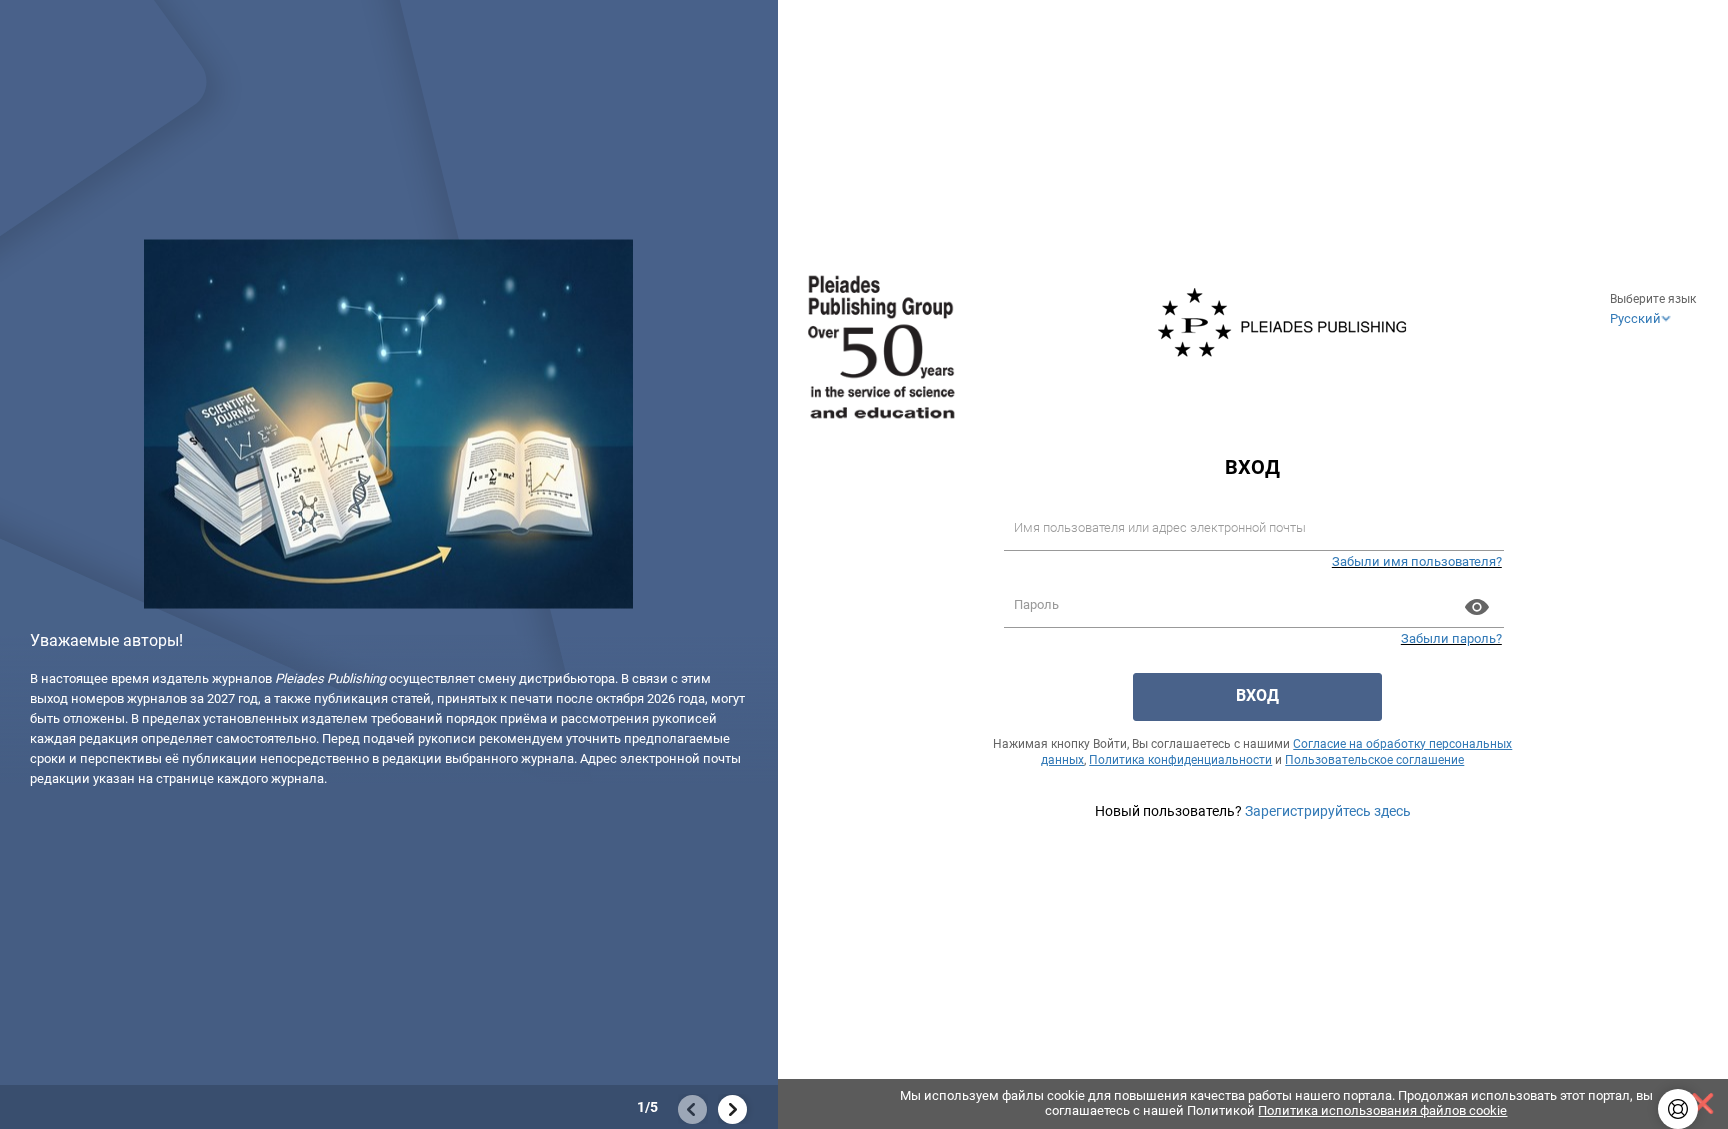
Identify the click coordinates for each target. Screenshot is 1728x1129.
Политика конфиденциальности (1180, 760)
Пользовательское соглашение (1374, 760)
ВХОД (1257, 695)
